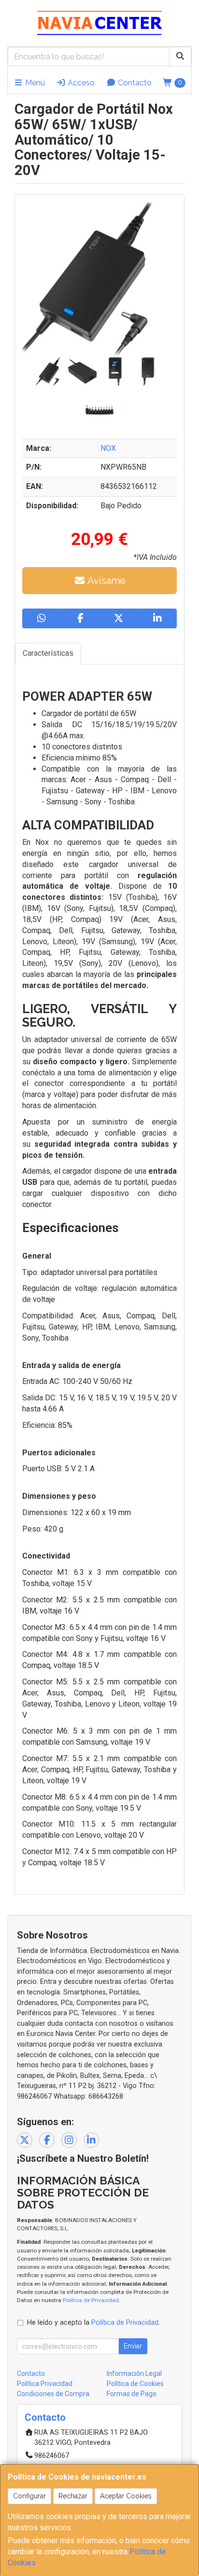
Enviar (133, 2346)
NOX (108, 448)
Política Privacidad (45, 2384)
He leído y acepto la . (93, 2323)
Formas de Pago (132, 2394)
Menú (34, 83)
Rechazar (73, 2496)
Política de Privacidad (91, 2300)
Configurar (29, 2496)
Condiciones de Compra (53, 2394)
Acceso (80, 83)
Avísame (106, 581)
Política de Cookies (135, 2384)
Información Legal (134, 2373)
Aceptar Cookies (126, 2496)
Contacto (134, 83)
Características (48, 653)
